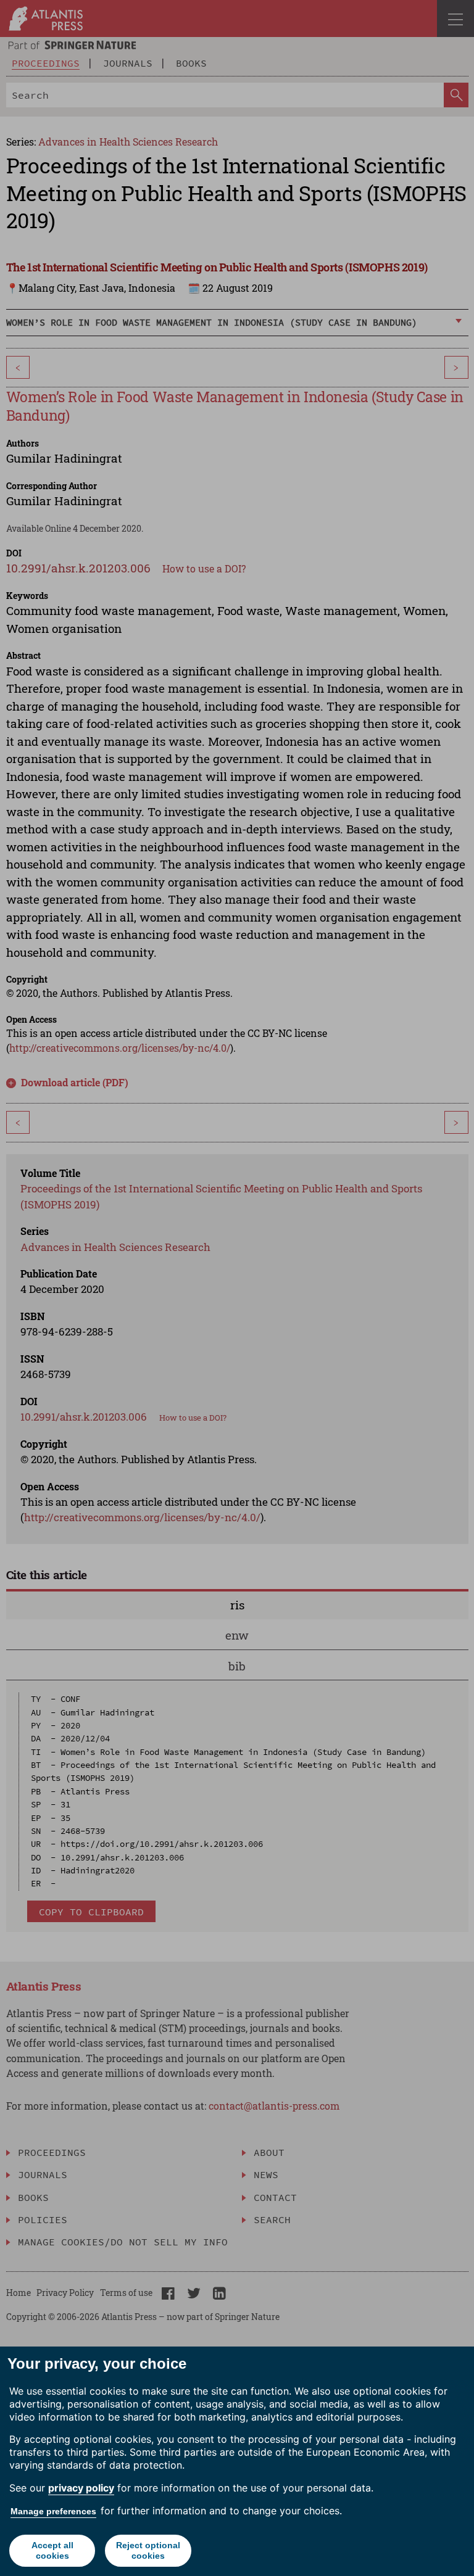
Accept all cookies (52, 2550)
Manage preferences (53, 2511)
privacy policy (81, 2488)
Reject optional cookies (148, 2550)
